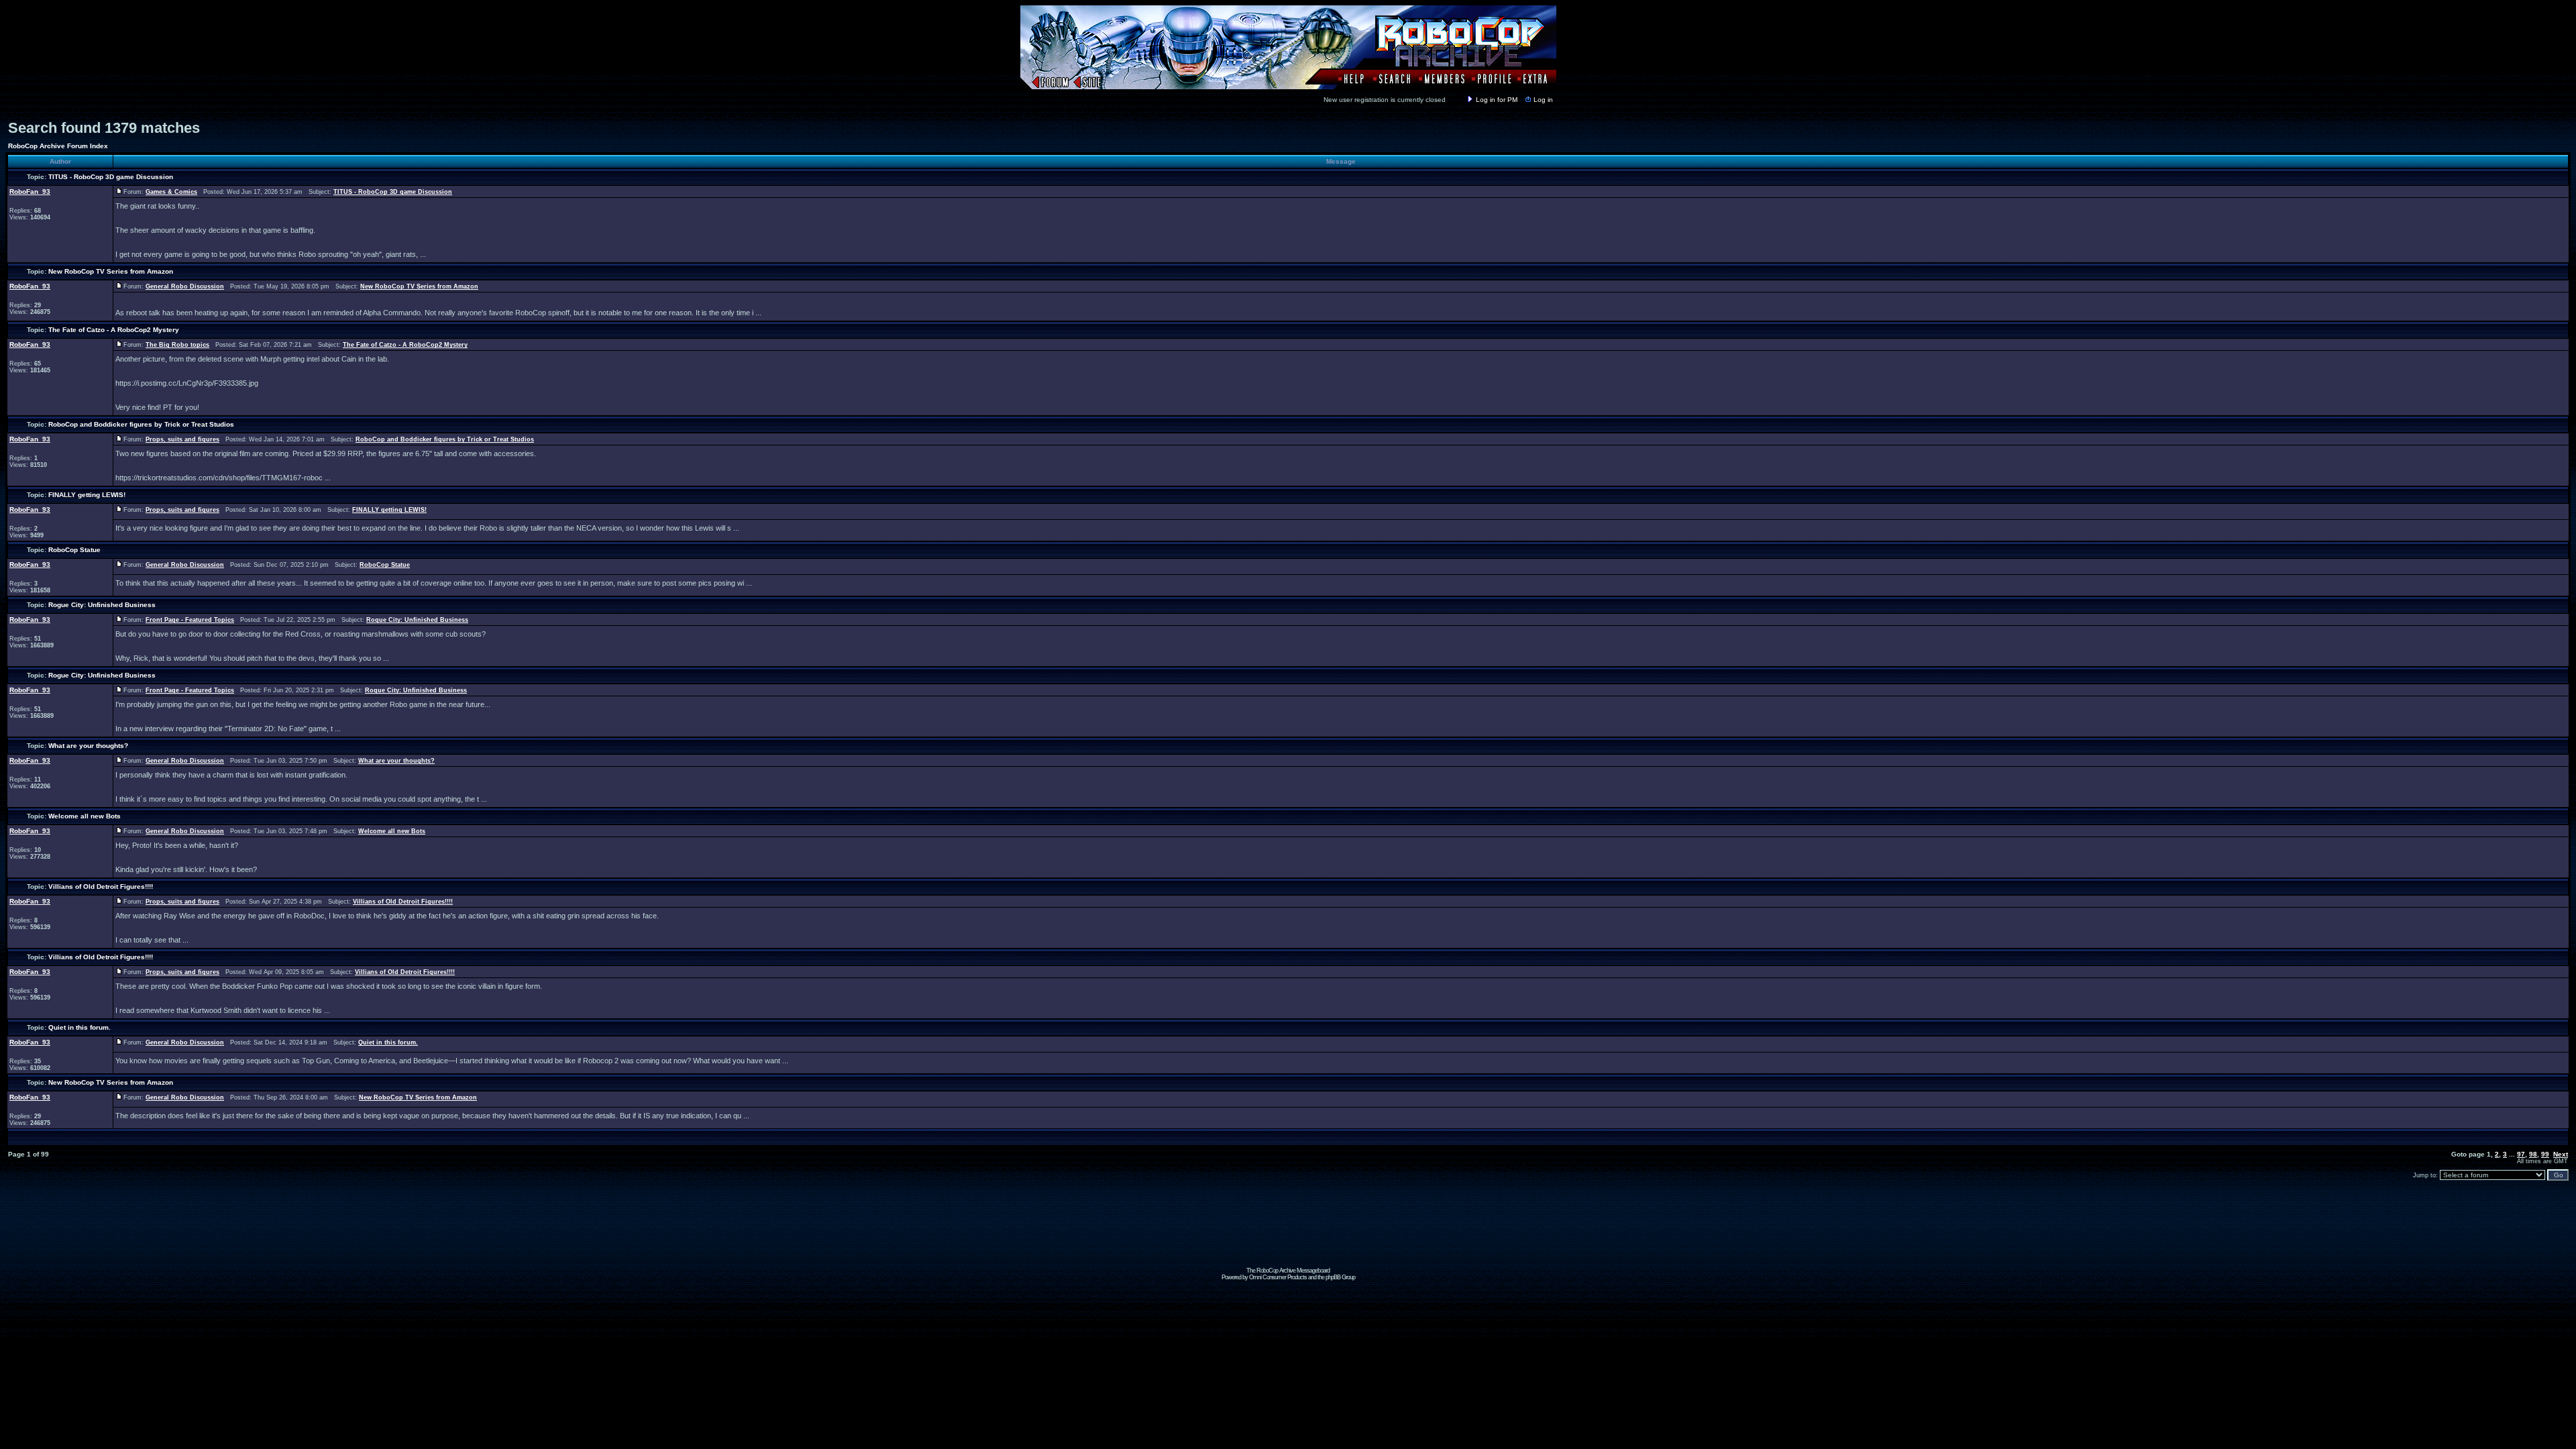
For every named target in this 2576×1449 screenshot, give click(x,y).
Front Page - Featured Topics (190, 620)
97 (2521, 1154)
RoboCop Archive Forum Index (58, 146)
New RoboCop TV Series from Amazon (111, 271)
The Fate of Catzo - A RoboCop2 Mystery (114, 330)
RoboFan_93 (30, 192)
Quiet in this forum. (79, 1027)
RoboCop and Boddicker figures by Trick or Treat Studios (141, 424)
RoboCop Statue (74, 550)
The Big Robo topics (177, 345)
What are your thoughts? (88, 746)
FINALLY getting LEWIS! (87, 495)
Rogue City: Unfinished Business (102, 605)
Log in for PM (1497, 100)
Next (2561, 1154)
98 (2533, 1154)
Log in (1543, 100)
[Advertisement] (1288, 1237)
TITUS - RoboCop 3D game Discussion (111, 177)
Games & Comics (171, 192)
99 (2545, 1154)
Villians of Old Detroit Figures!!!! (101, 887)
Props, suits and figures (182, 439)
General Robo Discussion (185, 286)
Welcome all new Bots (85, 816)
